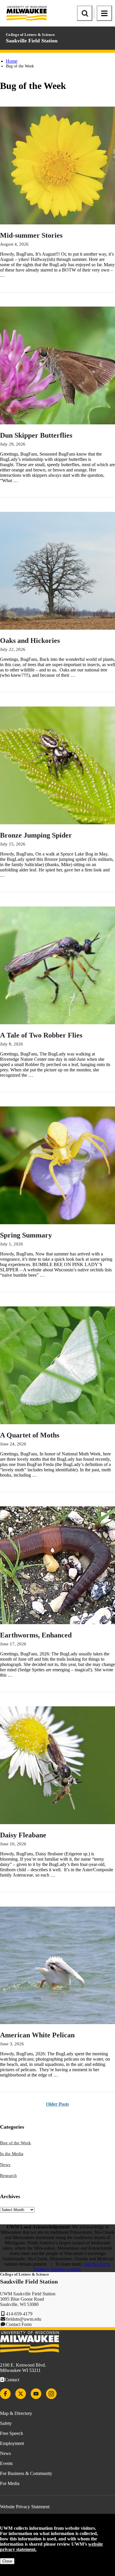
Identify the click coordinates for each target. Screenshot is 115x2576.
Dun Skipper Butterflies (36, 435)
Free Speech (11, 2433)
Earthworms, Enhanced (36, 1635)
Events (6, 2463)
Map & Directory (16, 2413)
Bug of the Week (15, 2143)
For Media (10, 2483)
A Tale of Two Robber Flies (41, 1035)
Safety (6, 2423)
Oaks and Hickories (30, 641)
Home (12, 61)
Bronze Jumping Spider (36, 835)
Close (7, 2561)
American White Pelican (37, 2035)
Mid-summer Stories (31, 235)
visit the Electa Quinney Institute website (72, 2267)
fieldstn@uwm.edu (24, 2319)
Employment (12, 2443)
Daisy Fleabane (23, 1835)
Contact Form (19, 2324)
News (5, 2165)
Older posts (57, 2104)
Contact (12, 2380)
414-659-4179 (19, 2314)
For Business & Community (26, 2473)
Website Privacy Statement (25, 2507)
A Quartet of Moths (30, 1435)
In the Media (12, 2154)
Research (8, 2175)
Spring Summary (26, 1235)
